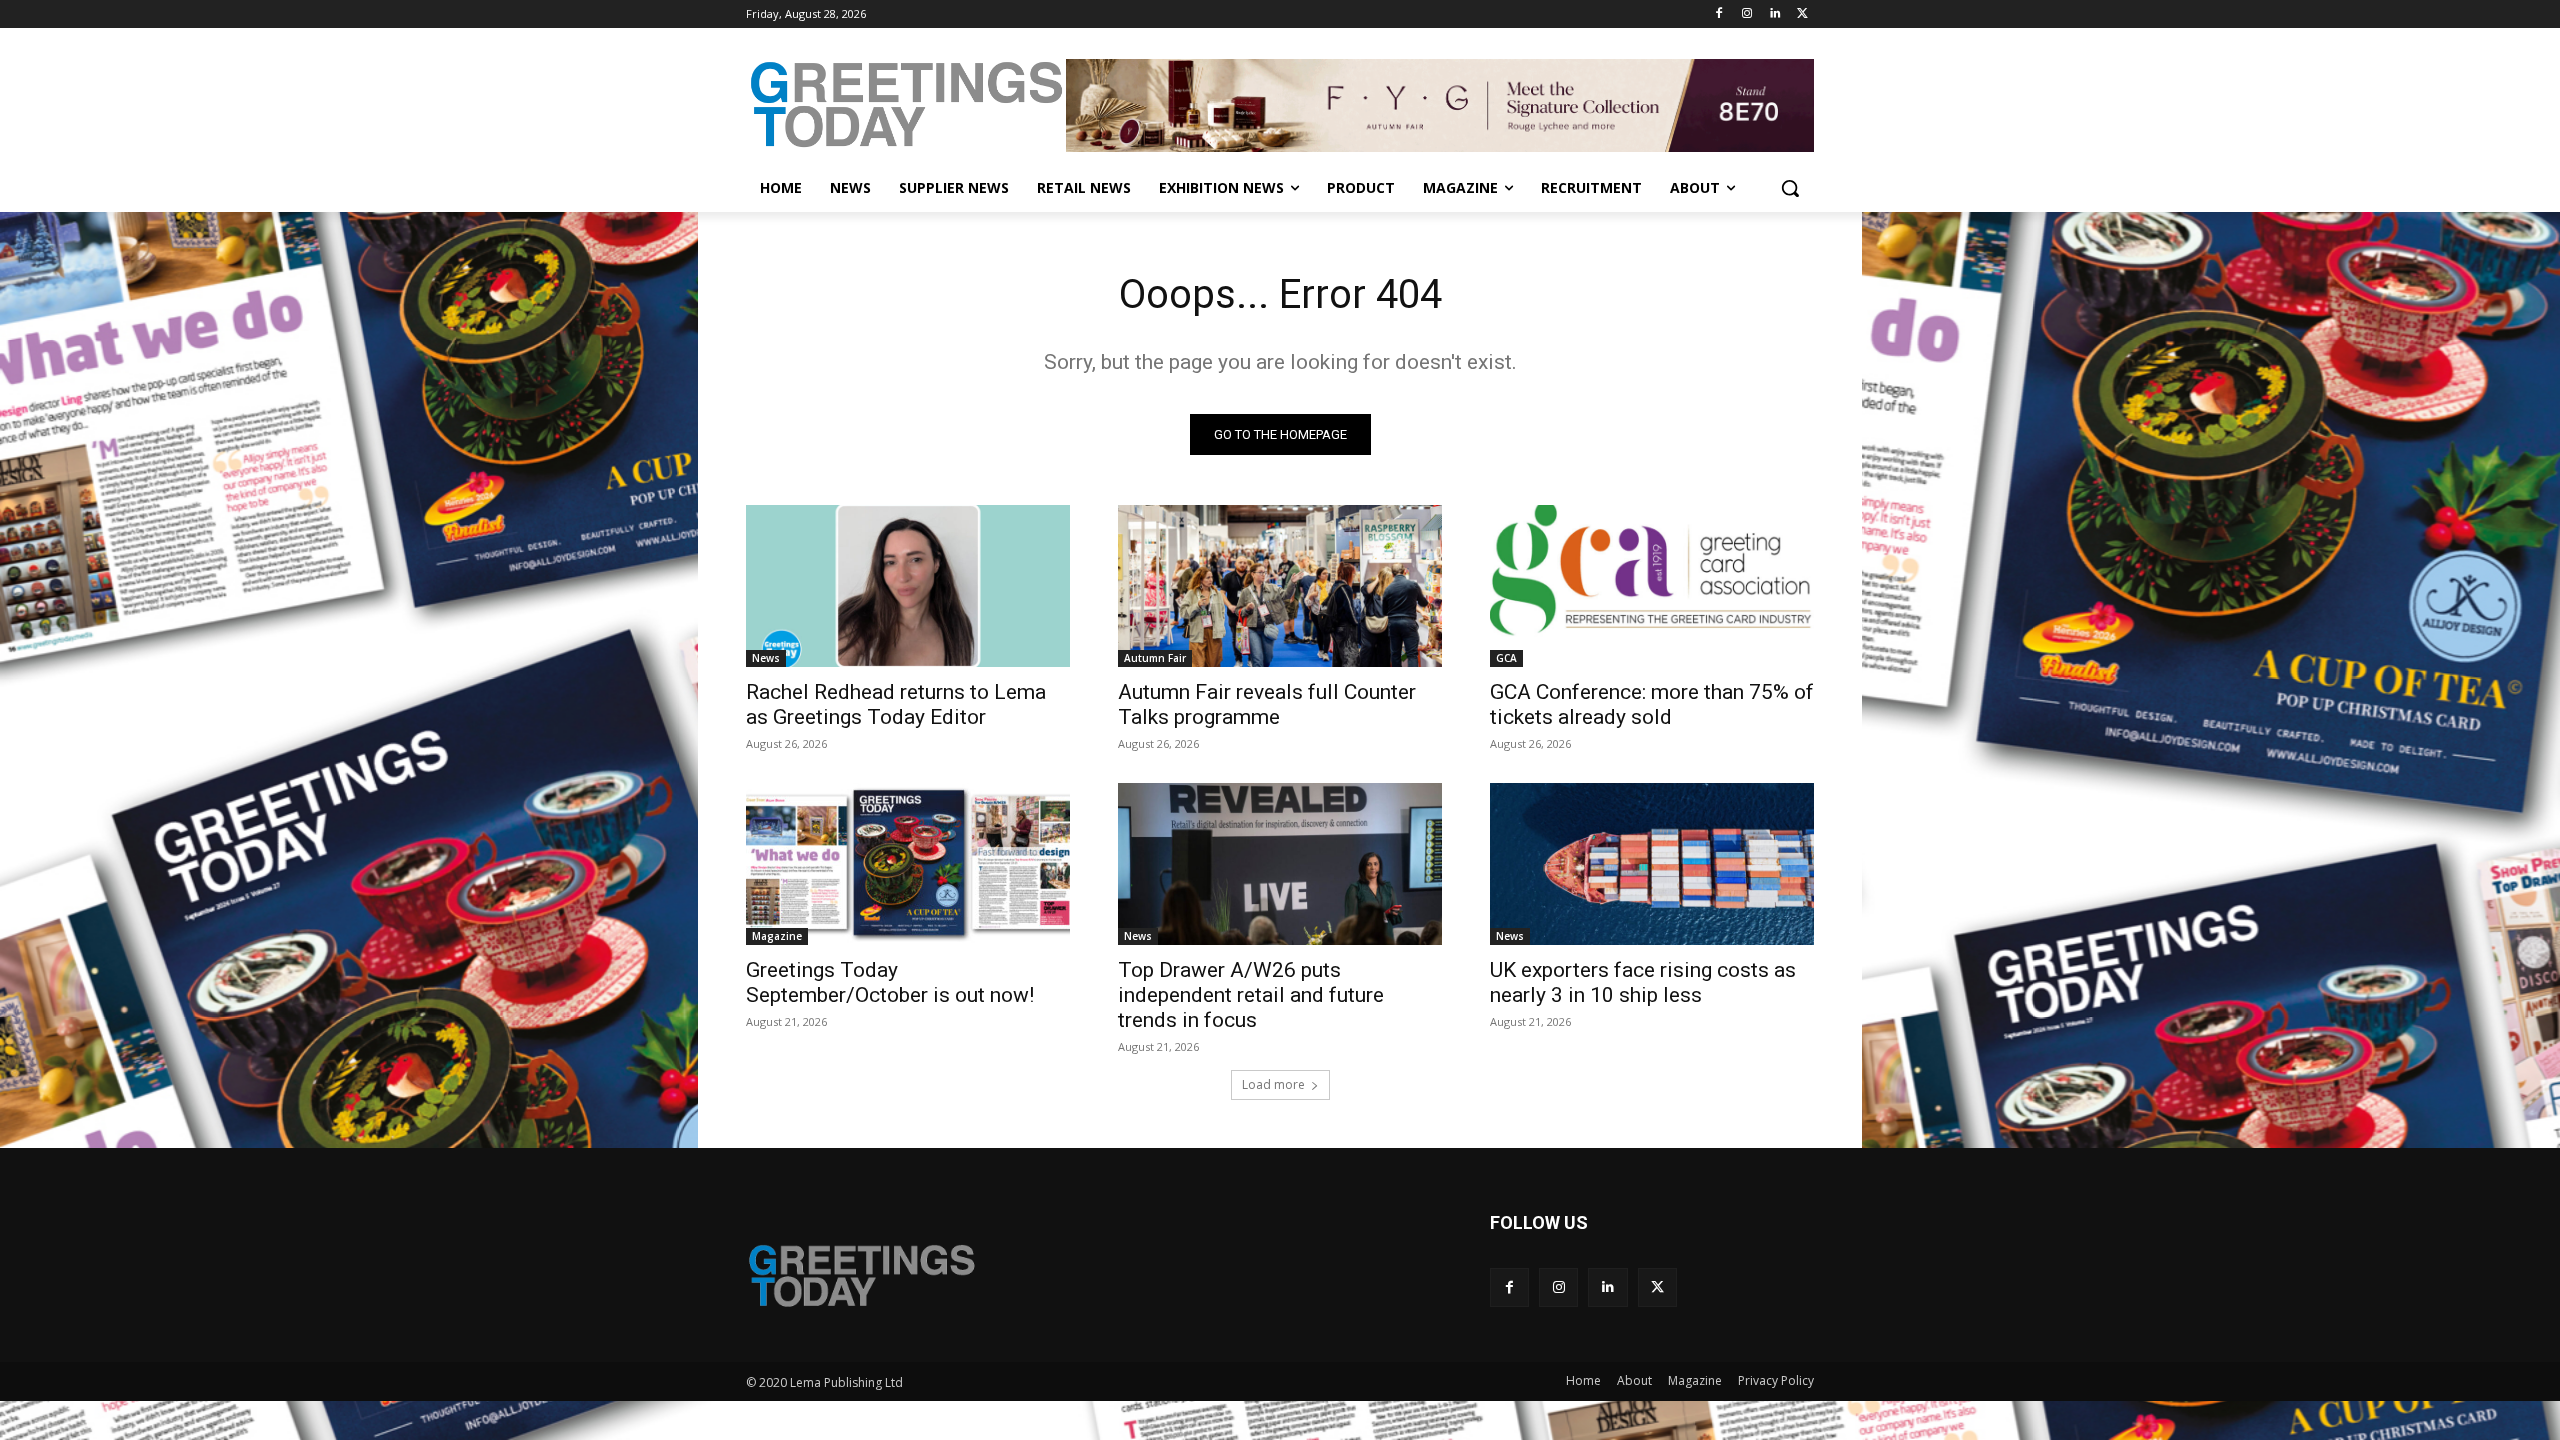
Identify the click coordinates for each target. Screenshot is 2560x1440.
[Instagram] (1747, 14)
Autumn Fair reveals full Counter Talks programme (1267, 704)
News (766, 658)
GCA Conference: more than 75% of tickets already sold (1652, 704)
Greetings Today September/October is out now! (890, 982)
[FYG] (1440, 105)
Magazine (777, 936)
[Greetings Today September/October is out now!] (908, 864)
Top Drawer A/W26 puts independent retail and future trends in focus (1251, 995)
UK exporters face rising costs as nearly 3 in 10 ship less (1643, 982)
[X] (1802, 14)
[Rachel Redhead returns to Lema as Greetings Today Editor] (908, 586)
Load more (1273, 1084)
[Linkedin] (1774, 14)
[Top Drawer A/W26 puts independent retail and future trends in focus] (1280, 864)
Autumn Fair (1155, 658)
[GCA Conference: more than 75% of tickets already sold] (1652, 586)
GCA (1506, 658)
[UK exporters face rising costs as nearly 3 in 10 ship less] (1652, 864)
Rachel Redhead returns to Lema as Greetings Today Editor (896, 704)
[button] (1790, 188)
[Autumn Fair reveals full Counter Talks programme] (1280, 586)
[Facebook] (1719, 14)
